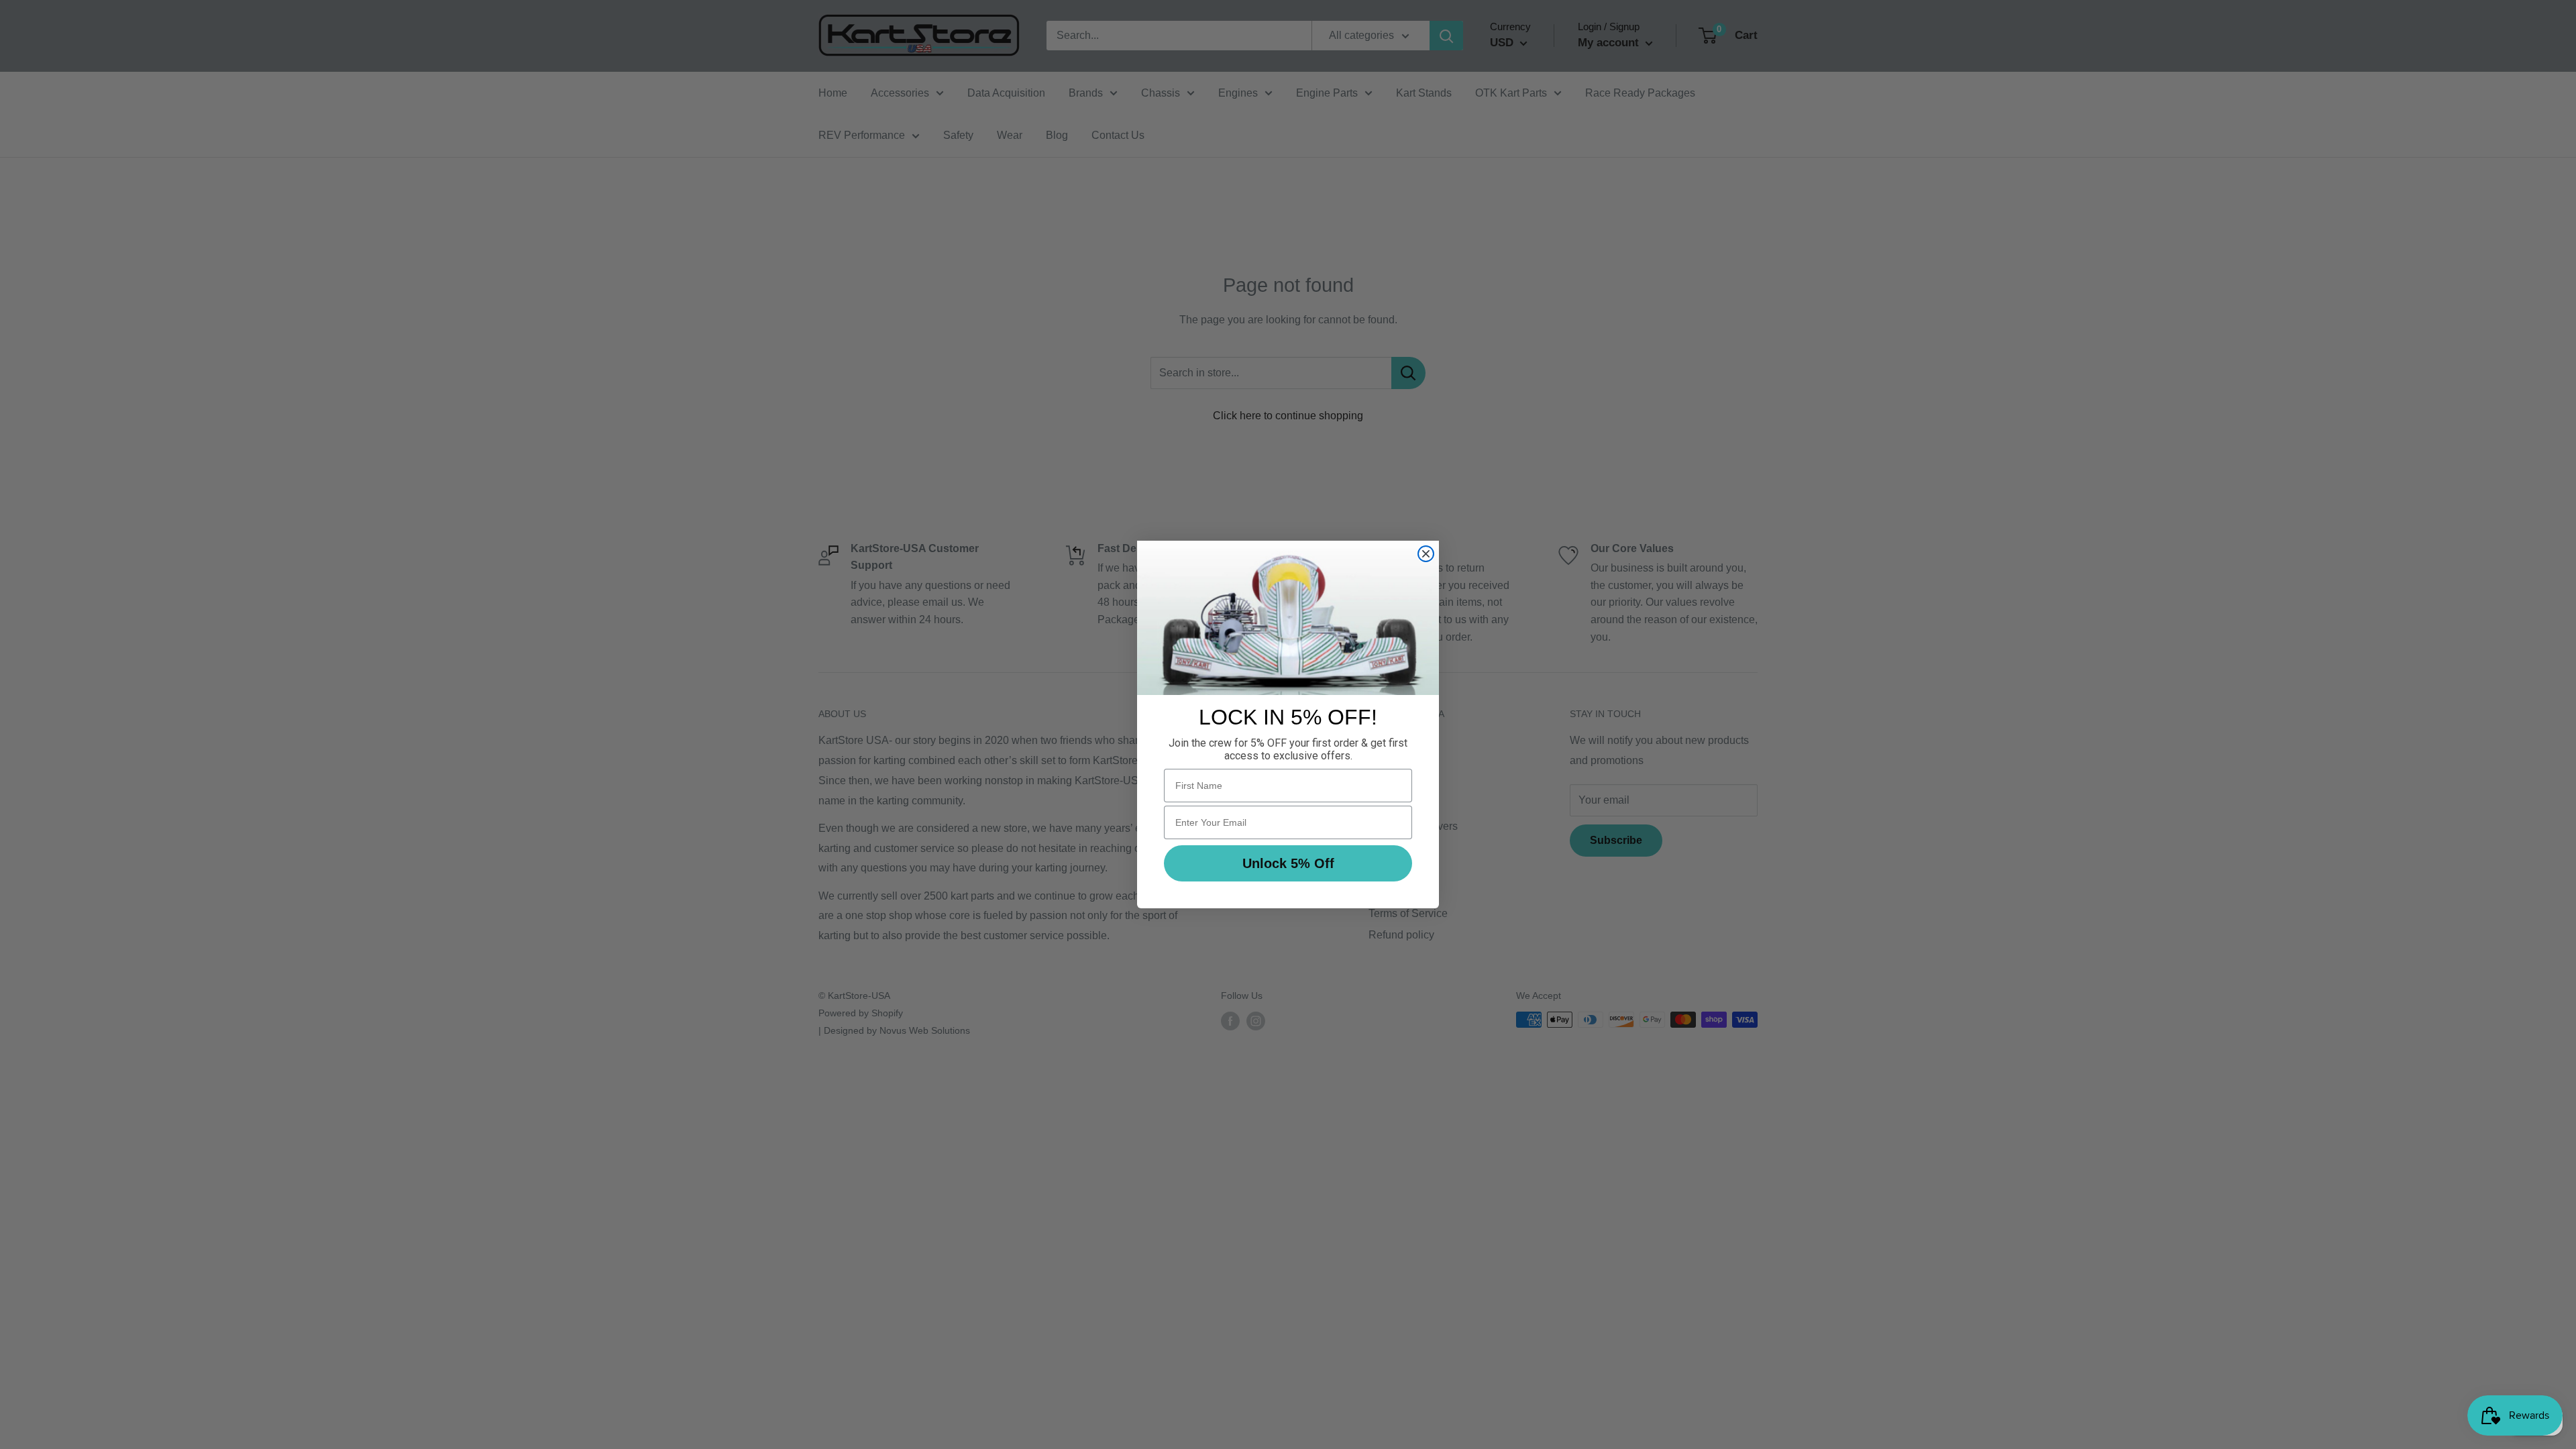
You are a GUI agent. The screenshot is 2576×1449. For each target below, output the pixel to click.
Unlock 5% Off (1288, 863)
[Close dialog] (1426, 554)
